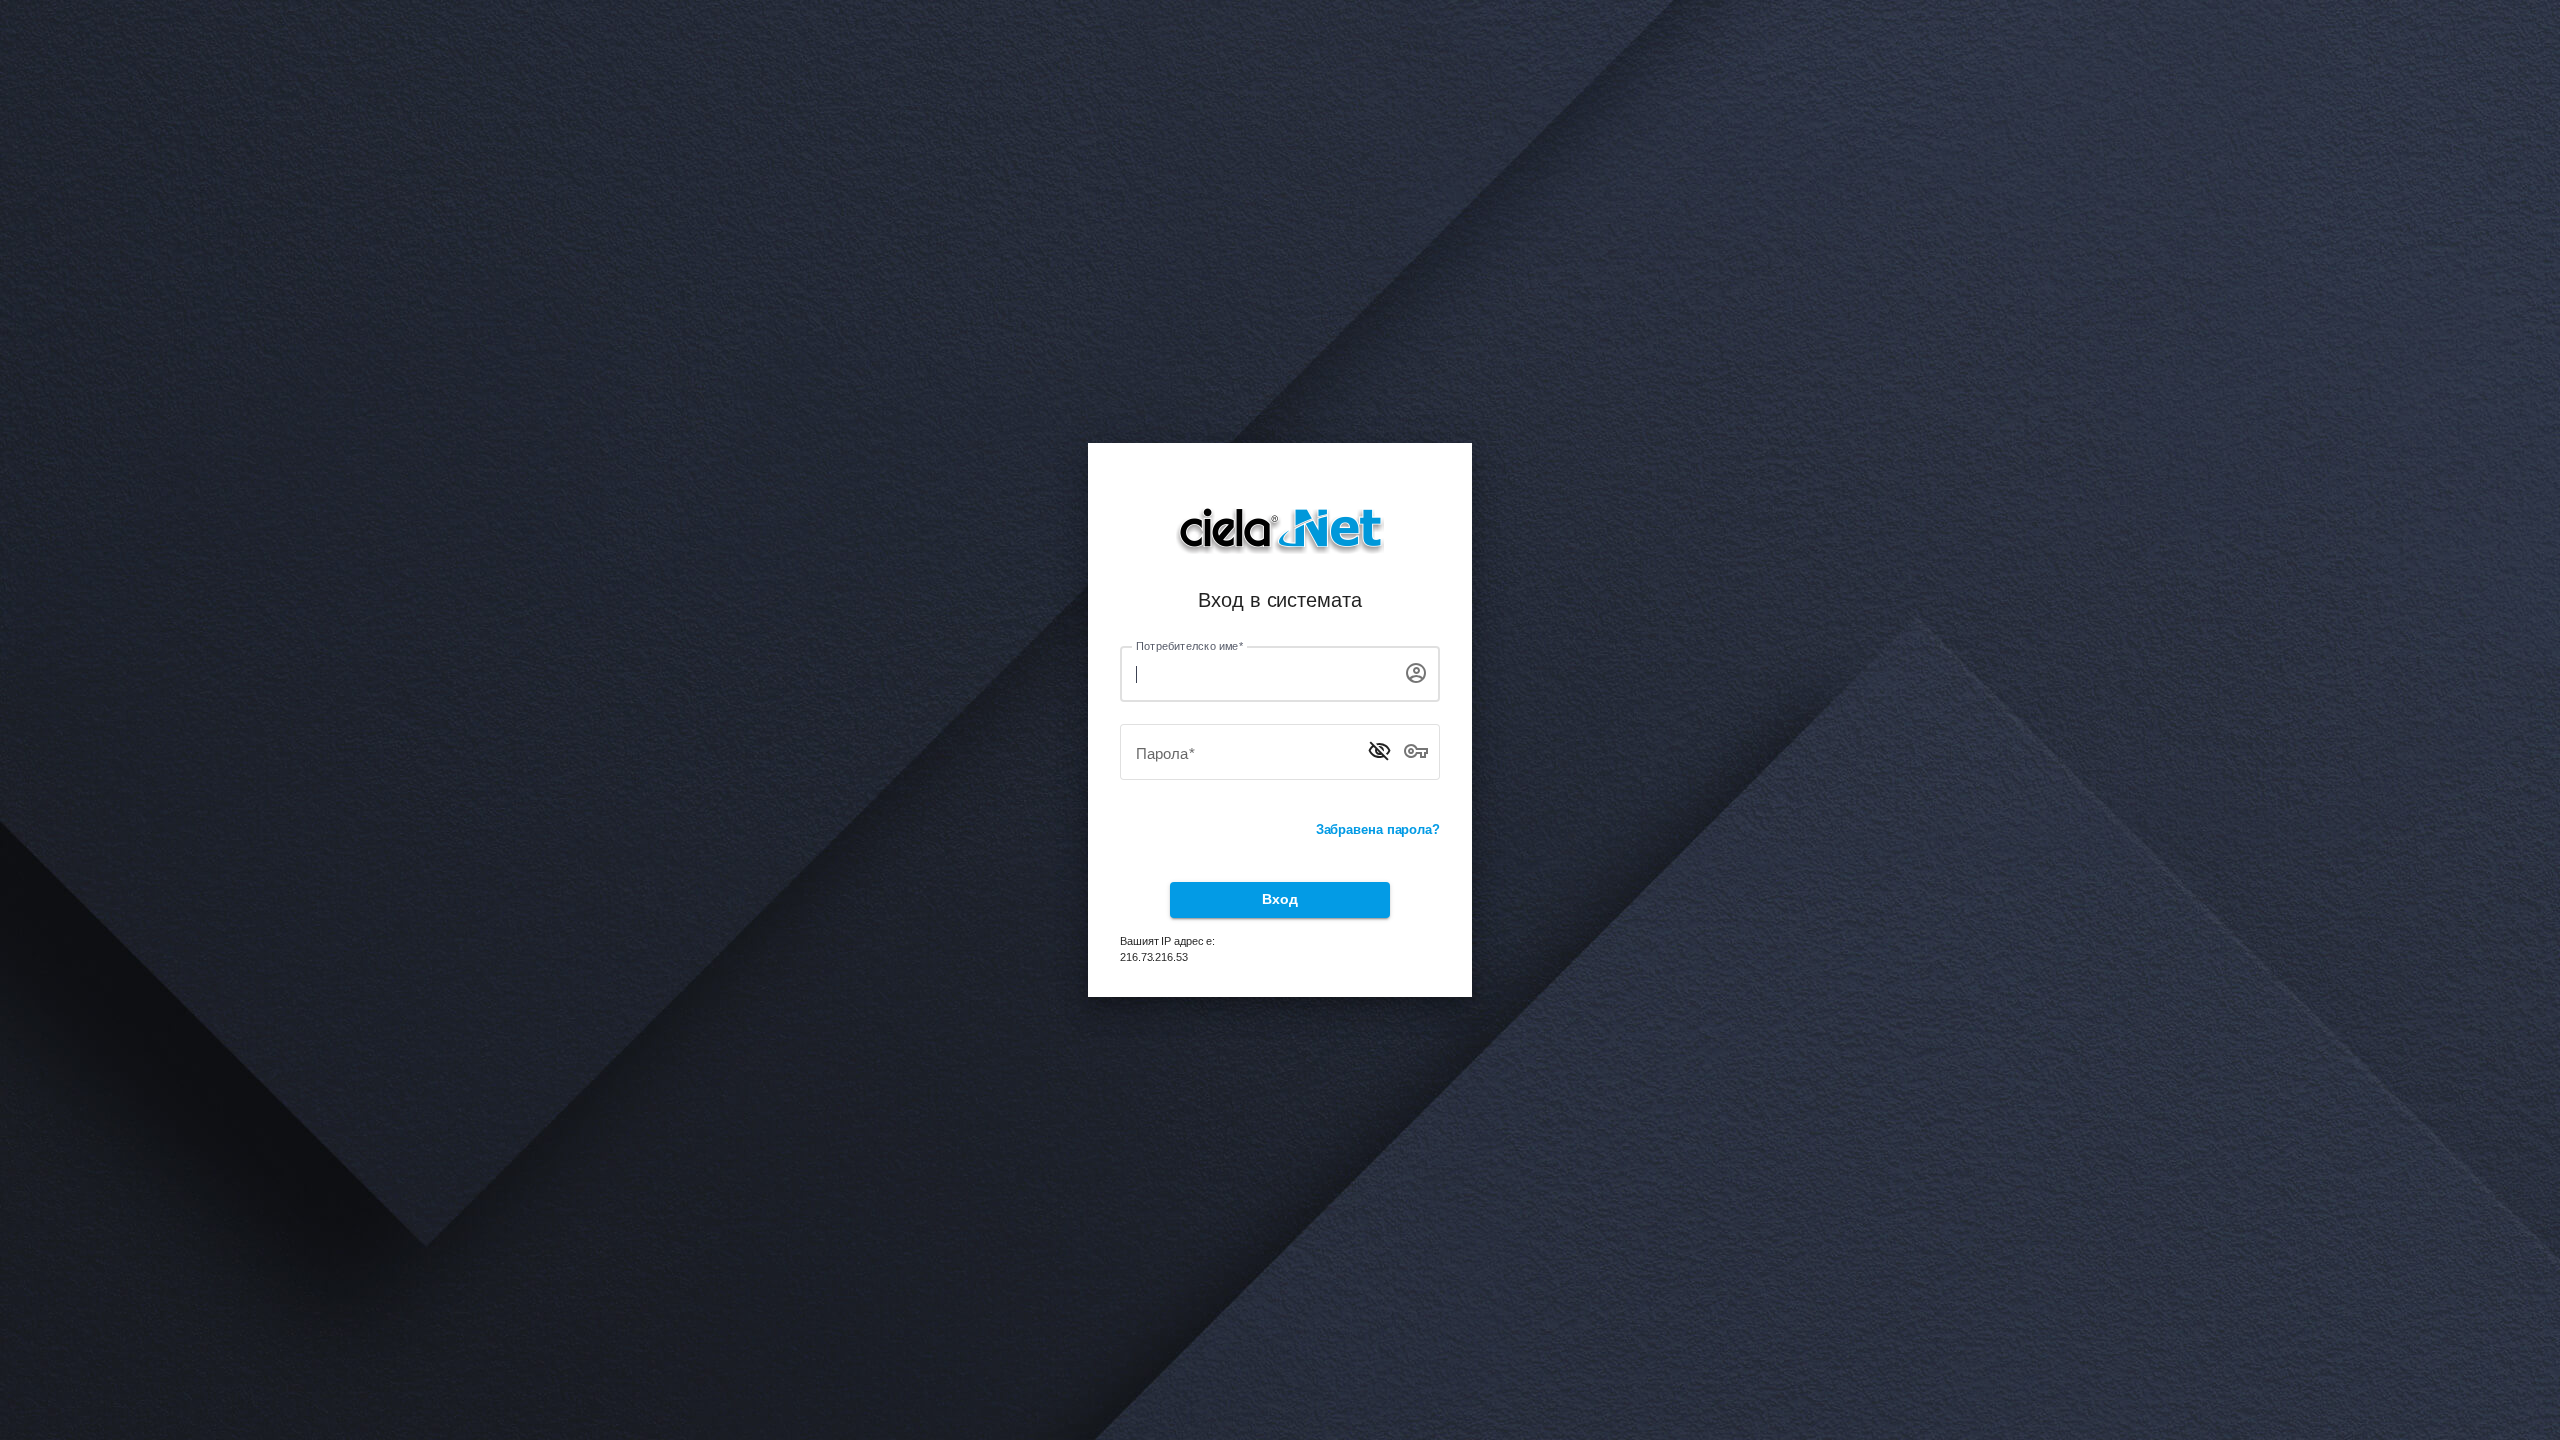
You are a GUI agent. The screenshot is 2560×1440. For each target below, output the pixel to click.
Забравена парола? (1378, 829)
